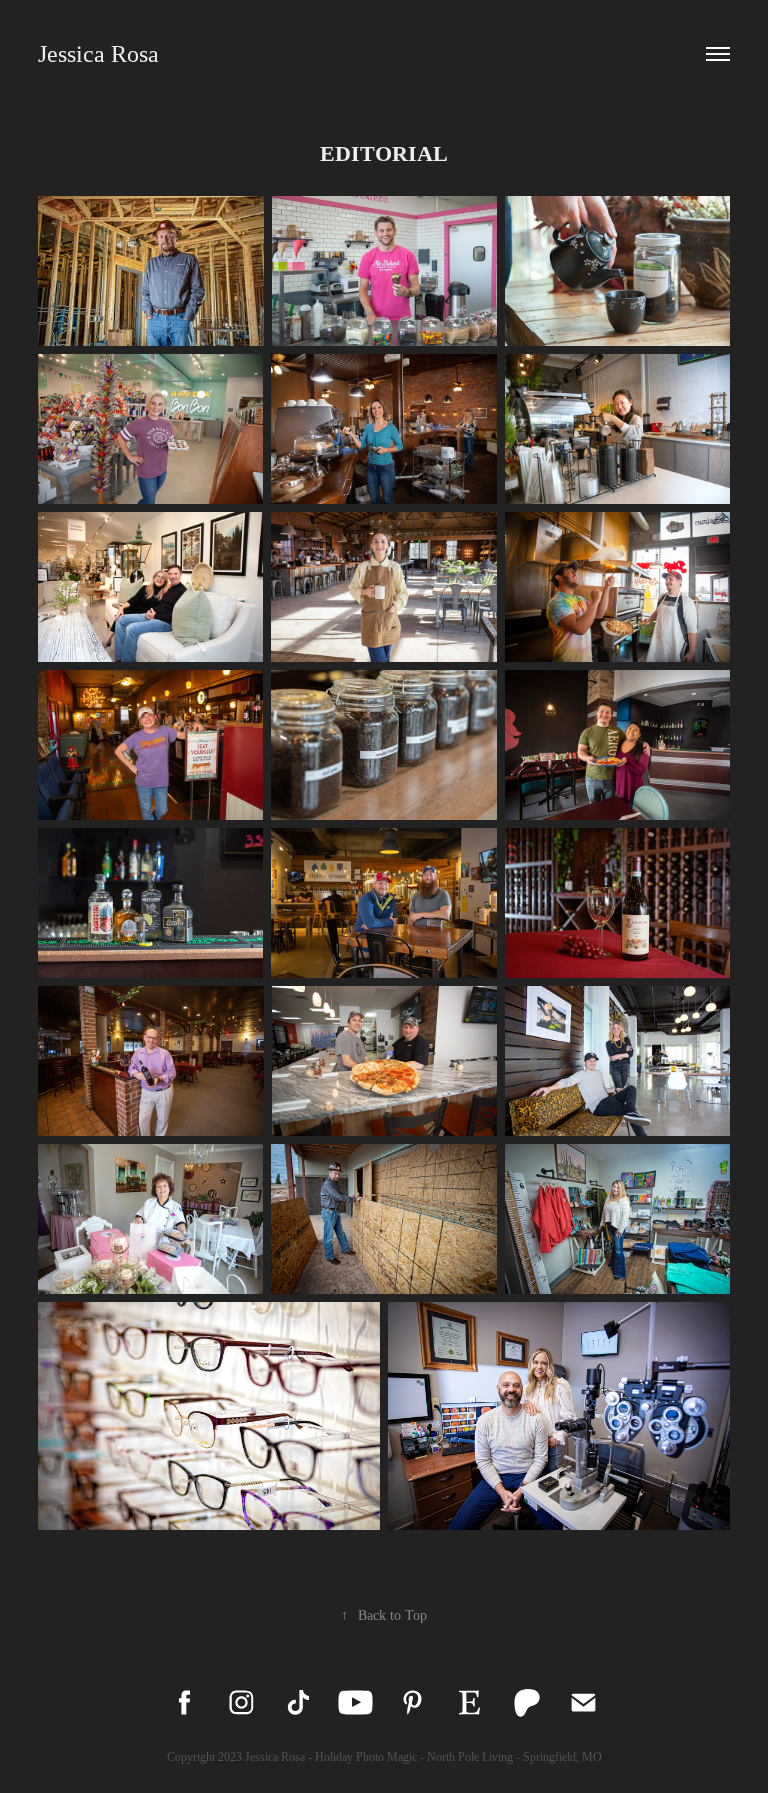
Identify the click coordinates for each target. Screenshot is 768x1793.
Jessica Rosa (98, 54)
